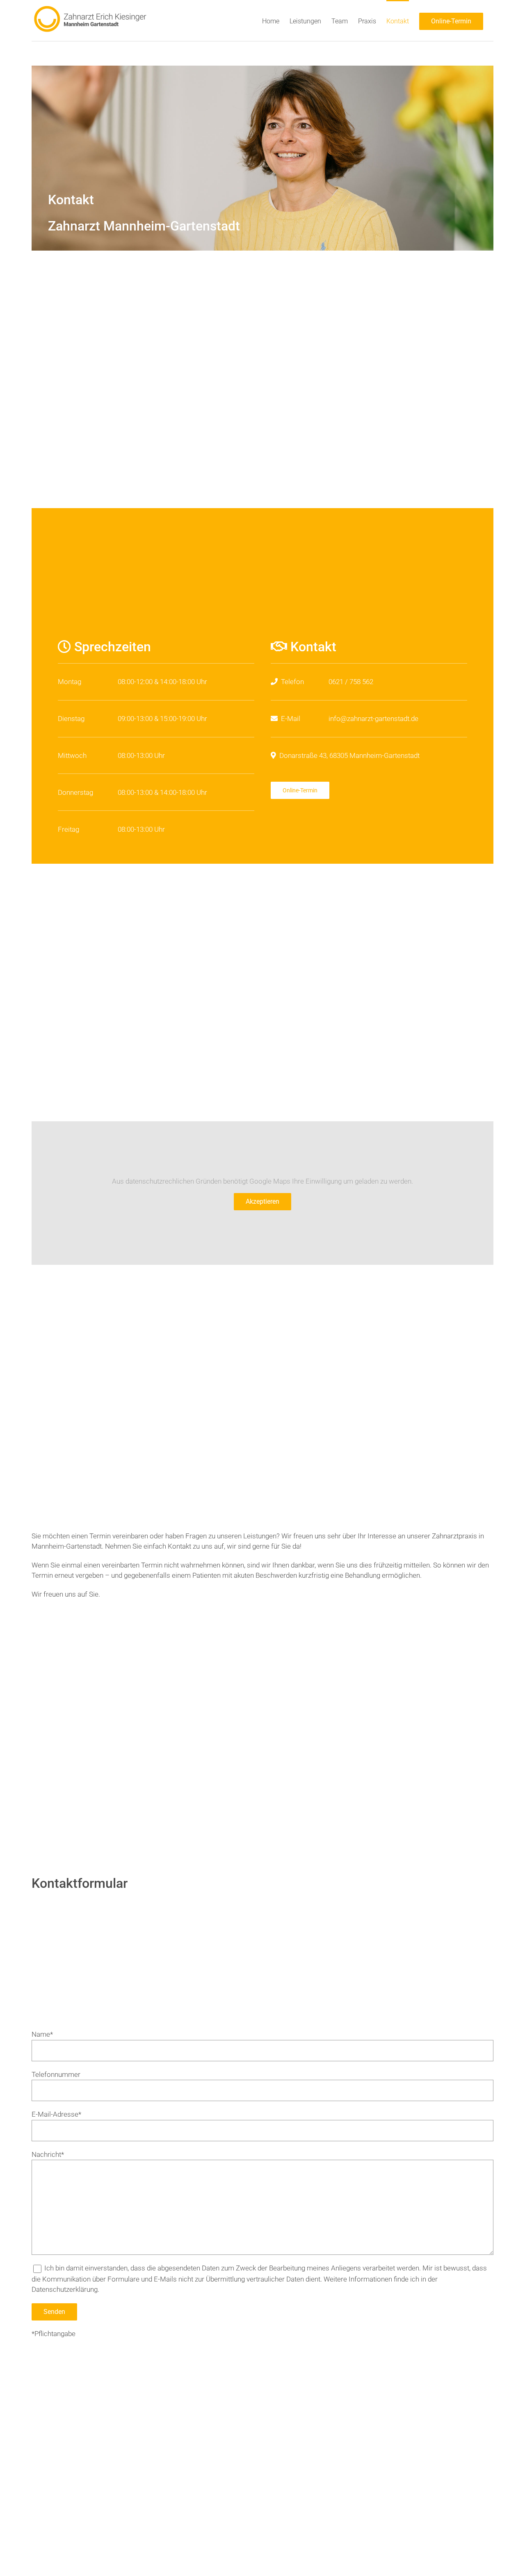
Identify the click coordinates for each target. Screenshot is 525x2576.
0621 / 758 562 (351, 682)
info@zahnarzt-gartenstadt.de (373, 719)
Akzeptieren (262, 1201)
